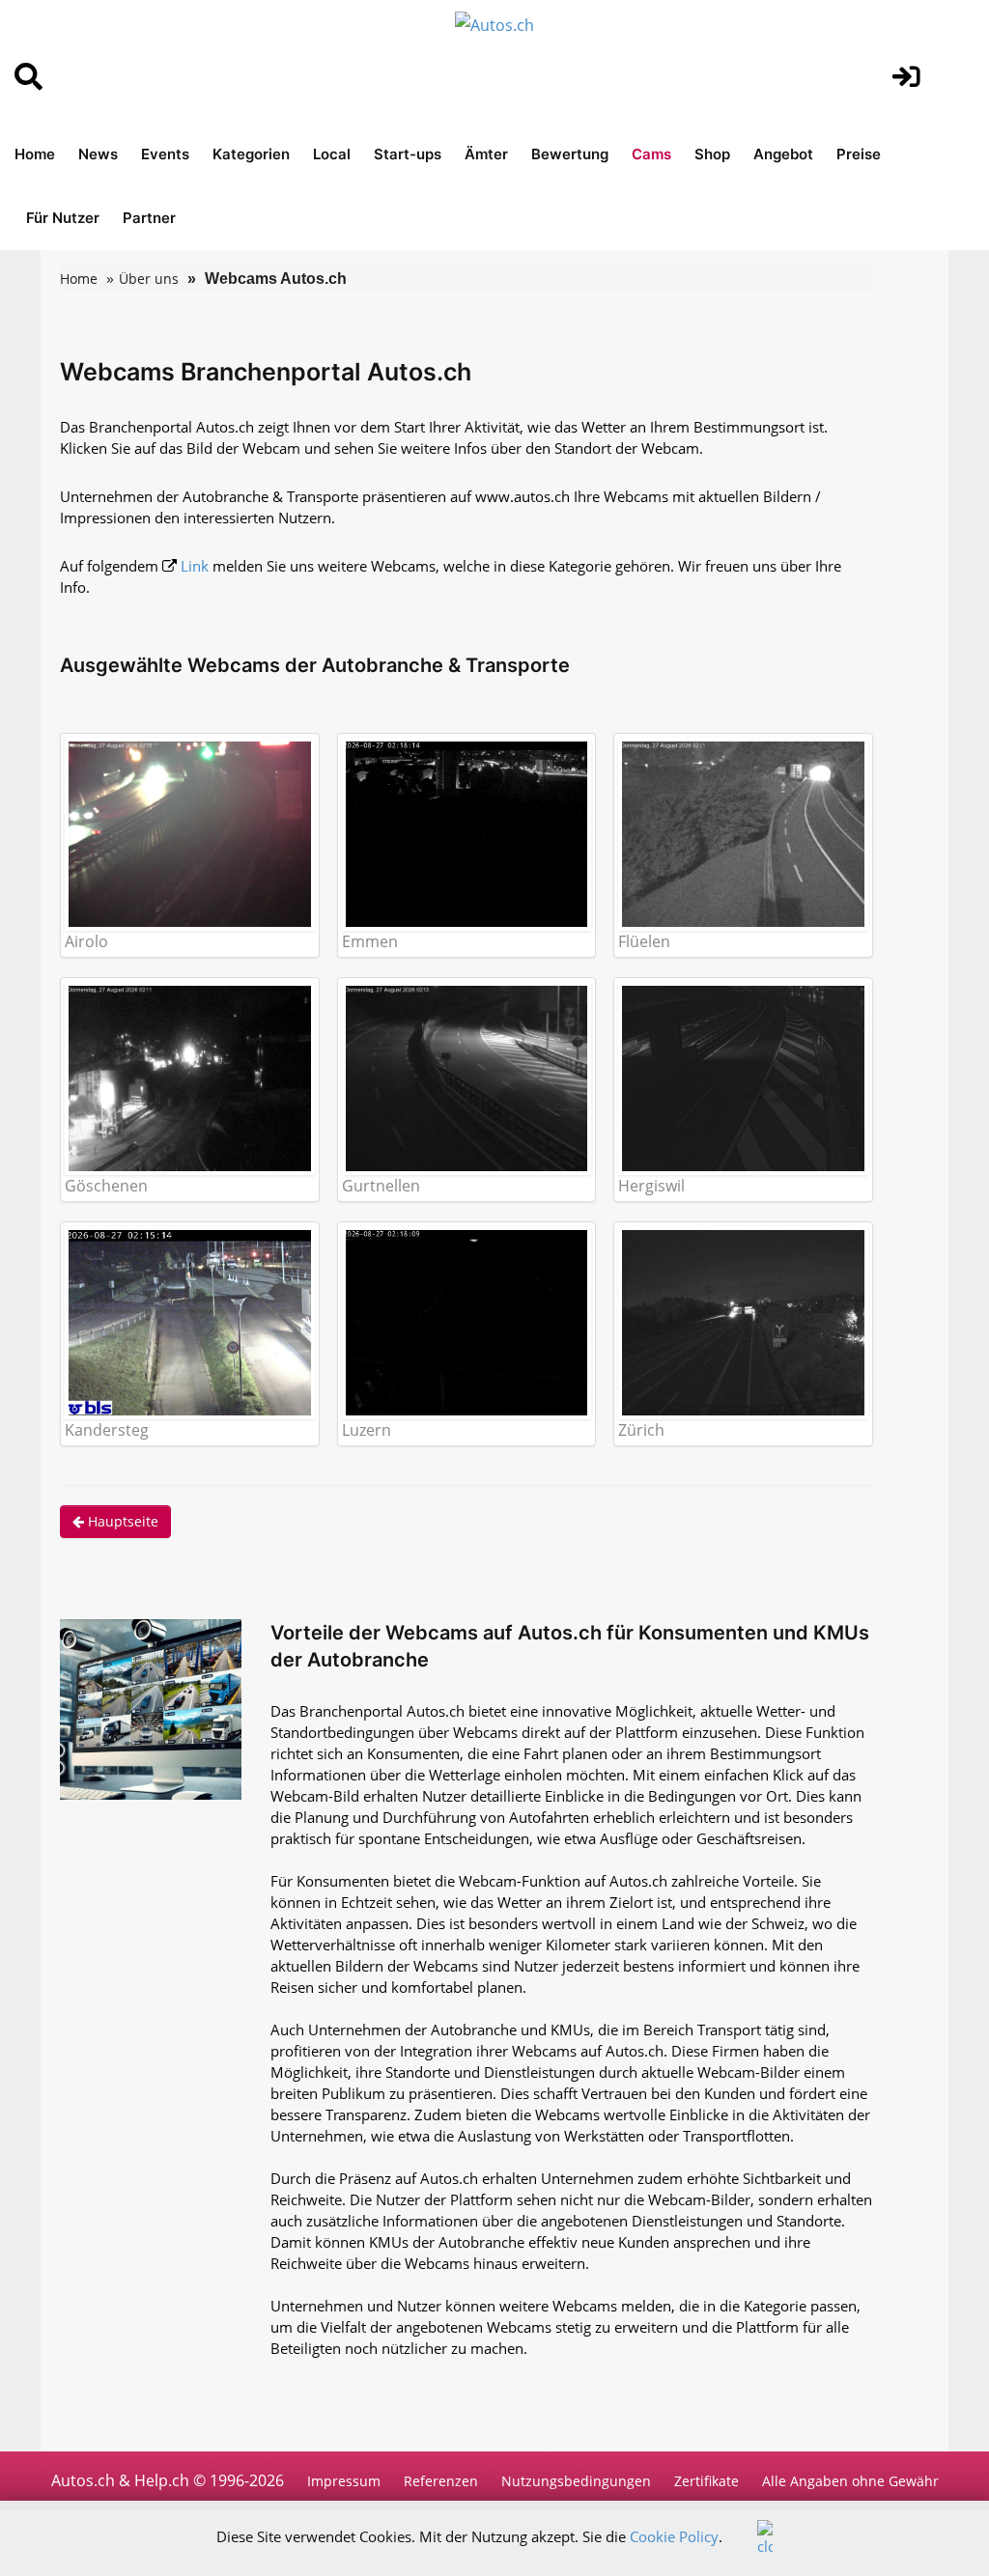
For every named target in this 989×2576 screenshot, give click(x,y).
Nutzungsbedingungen (576, 2481)
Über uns (149, 279)
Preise (859, 154)
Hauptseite (121, 1521)
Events (165, 154)
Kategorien (251, 154)
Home (35, 154)
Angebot (783, 154)
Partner (149, 218)
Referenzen (441, 2481)
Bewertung (570, 154)
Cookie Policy (674, 2536)
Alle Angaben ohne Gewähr (850, 2481)
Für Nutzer (63, 218)
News (98, 154)
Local (332, 154)
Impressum (344, 2481)
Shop (712, 154)
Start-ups (408, 154)
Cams (651, 154)
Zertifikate (706, 2481)
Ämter (486, 154)
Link (195, 566)
